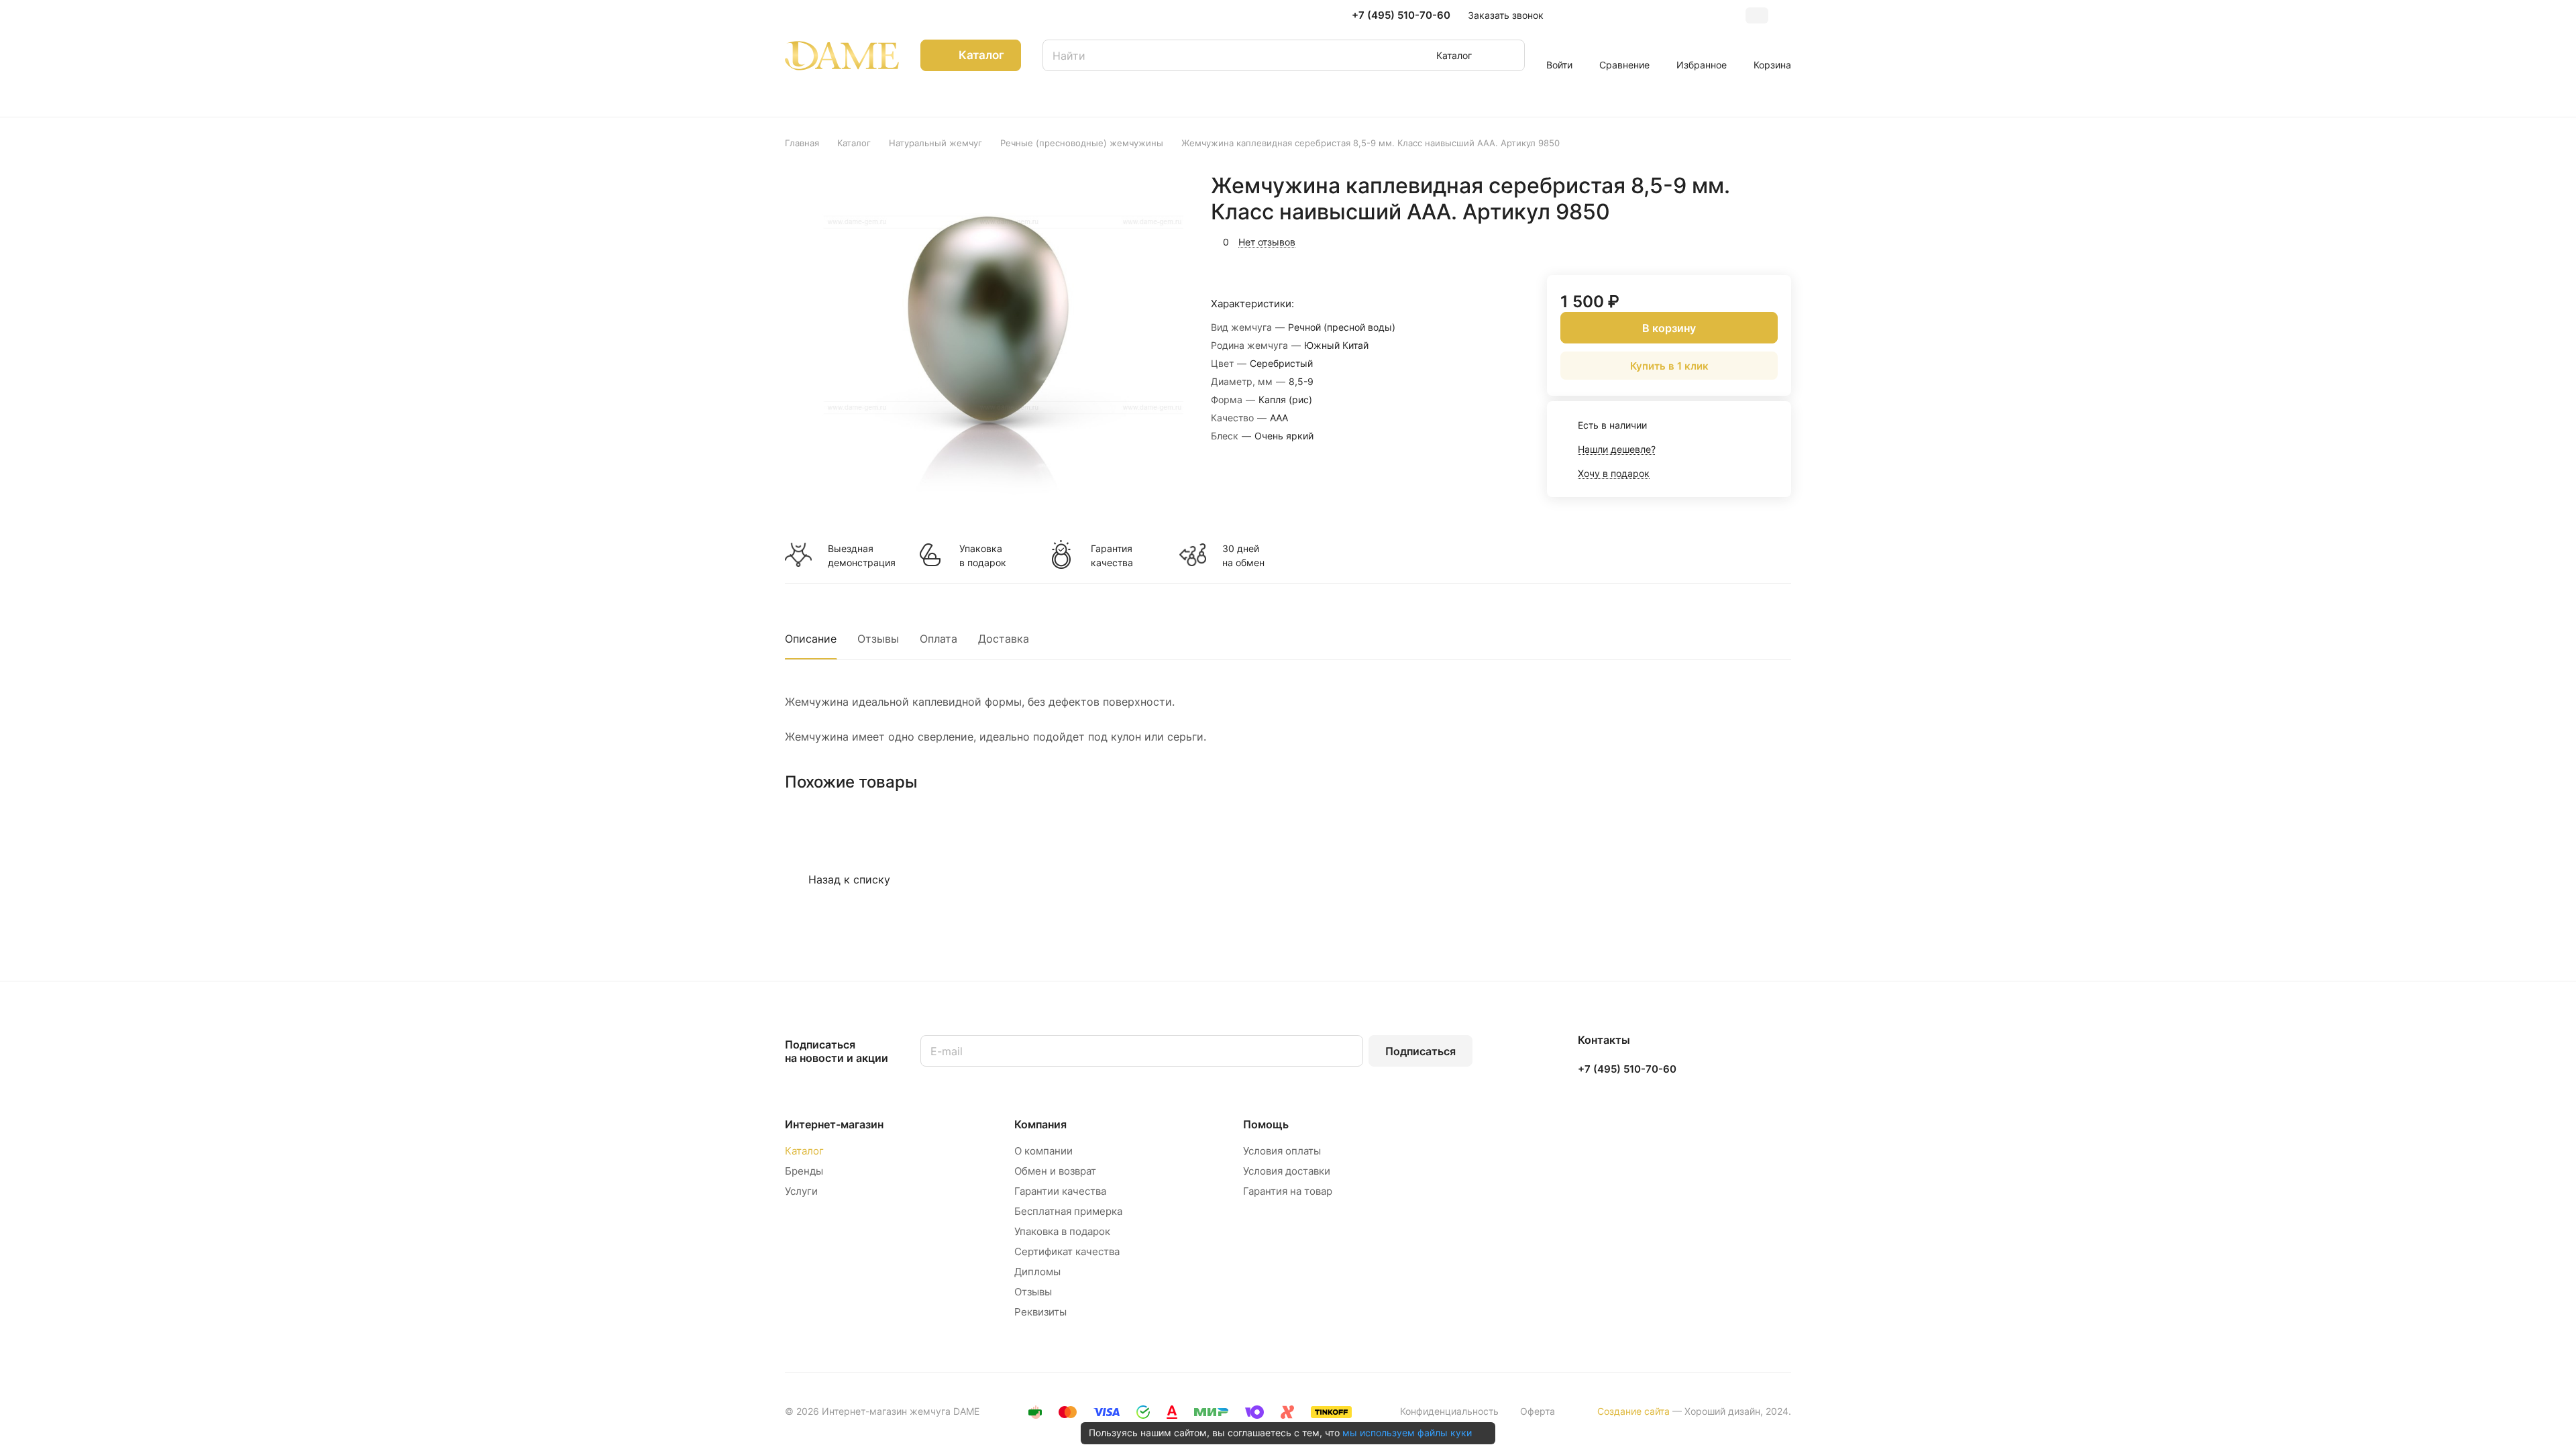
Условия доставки (1287, 1171)
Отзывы (878, 639)
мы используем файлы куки (1407, 1433)
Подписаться (1420, 1051)
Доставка (1004, 639)
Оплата (938, 639)
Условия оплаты (1282, 1151)
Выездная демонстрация (861, 555)
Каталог (804, 1151)
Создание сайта (1633, 1411)
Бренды (804, 1171)
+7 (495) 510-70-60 (1401, 15)
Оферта (1538, 1411)
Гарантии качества (1060, 1191)
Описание (811, 639)
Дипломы (1037, 1272)
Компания (1040, 1124)
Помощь (1266, 1124)
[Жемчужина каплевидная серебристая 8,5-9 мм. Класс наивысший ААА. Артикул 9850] (988, 346)
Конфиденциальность (1449, 1411)
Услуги (801, 1191)
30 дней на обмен (1243, 555)
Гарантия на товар (1288, 1191)
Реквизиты (1040, 1312)
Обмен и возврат (1055, 1171)
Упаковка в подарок (983, 555)
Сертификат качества (1067, 1251)
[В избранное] (1717, 240)
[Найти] (1508, 55)
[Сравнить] (1749, 240)
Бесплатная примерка (1068, 1211)
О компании (1043, 1151)
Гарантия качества (1112, 555)
